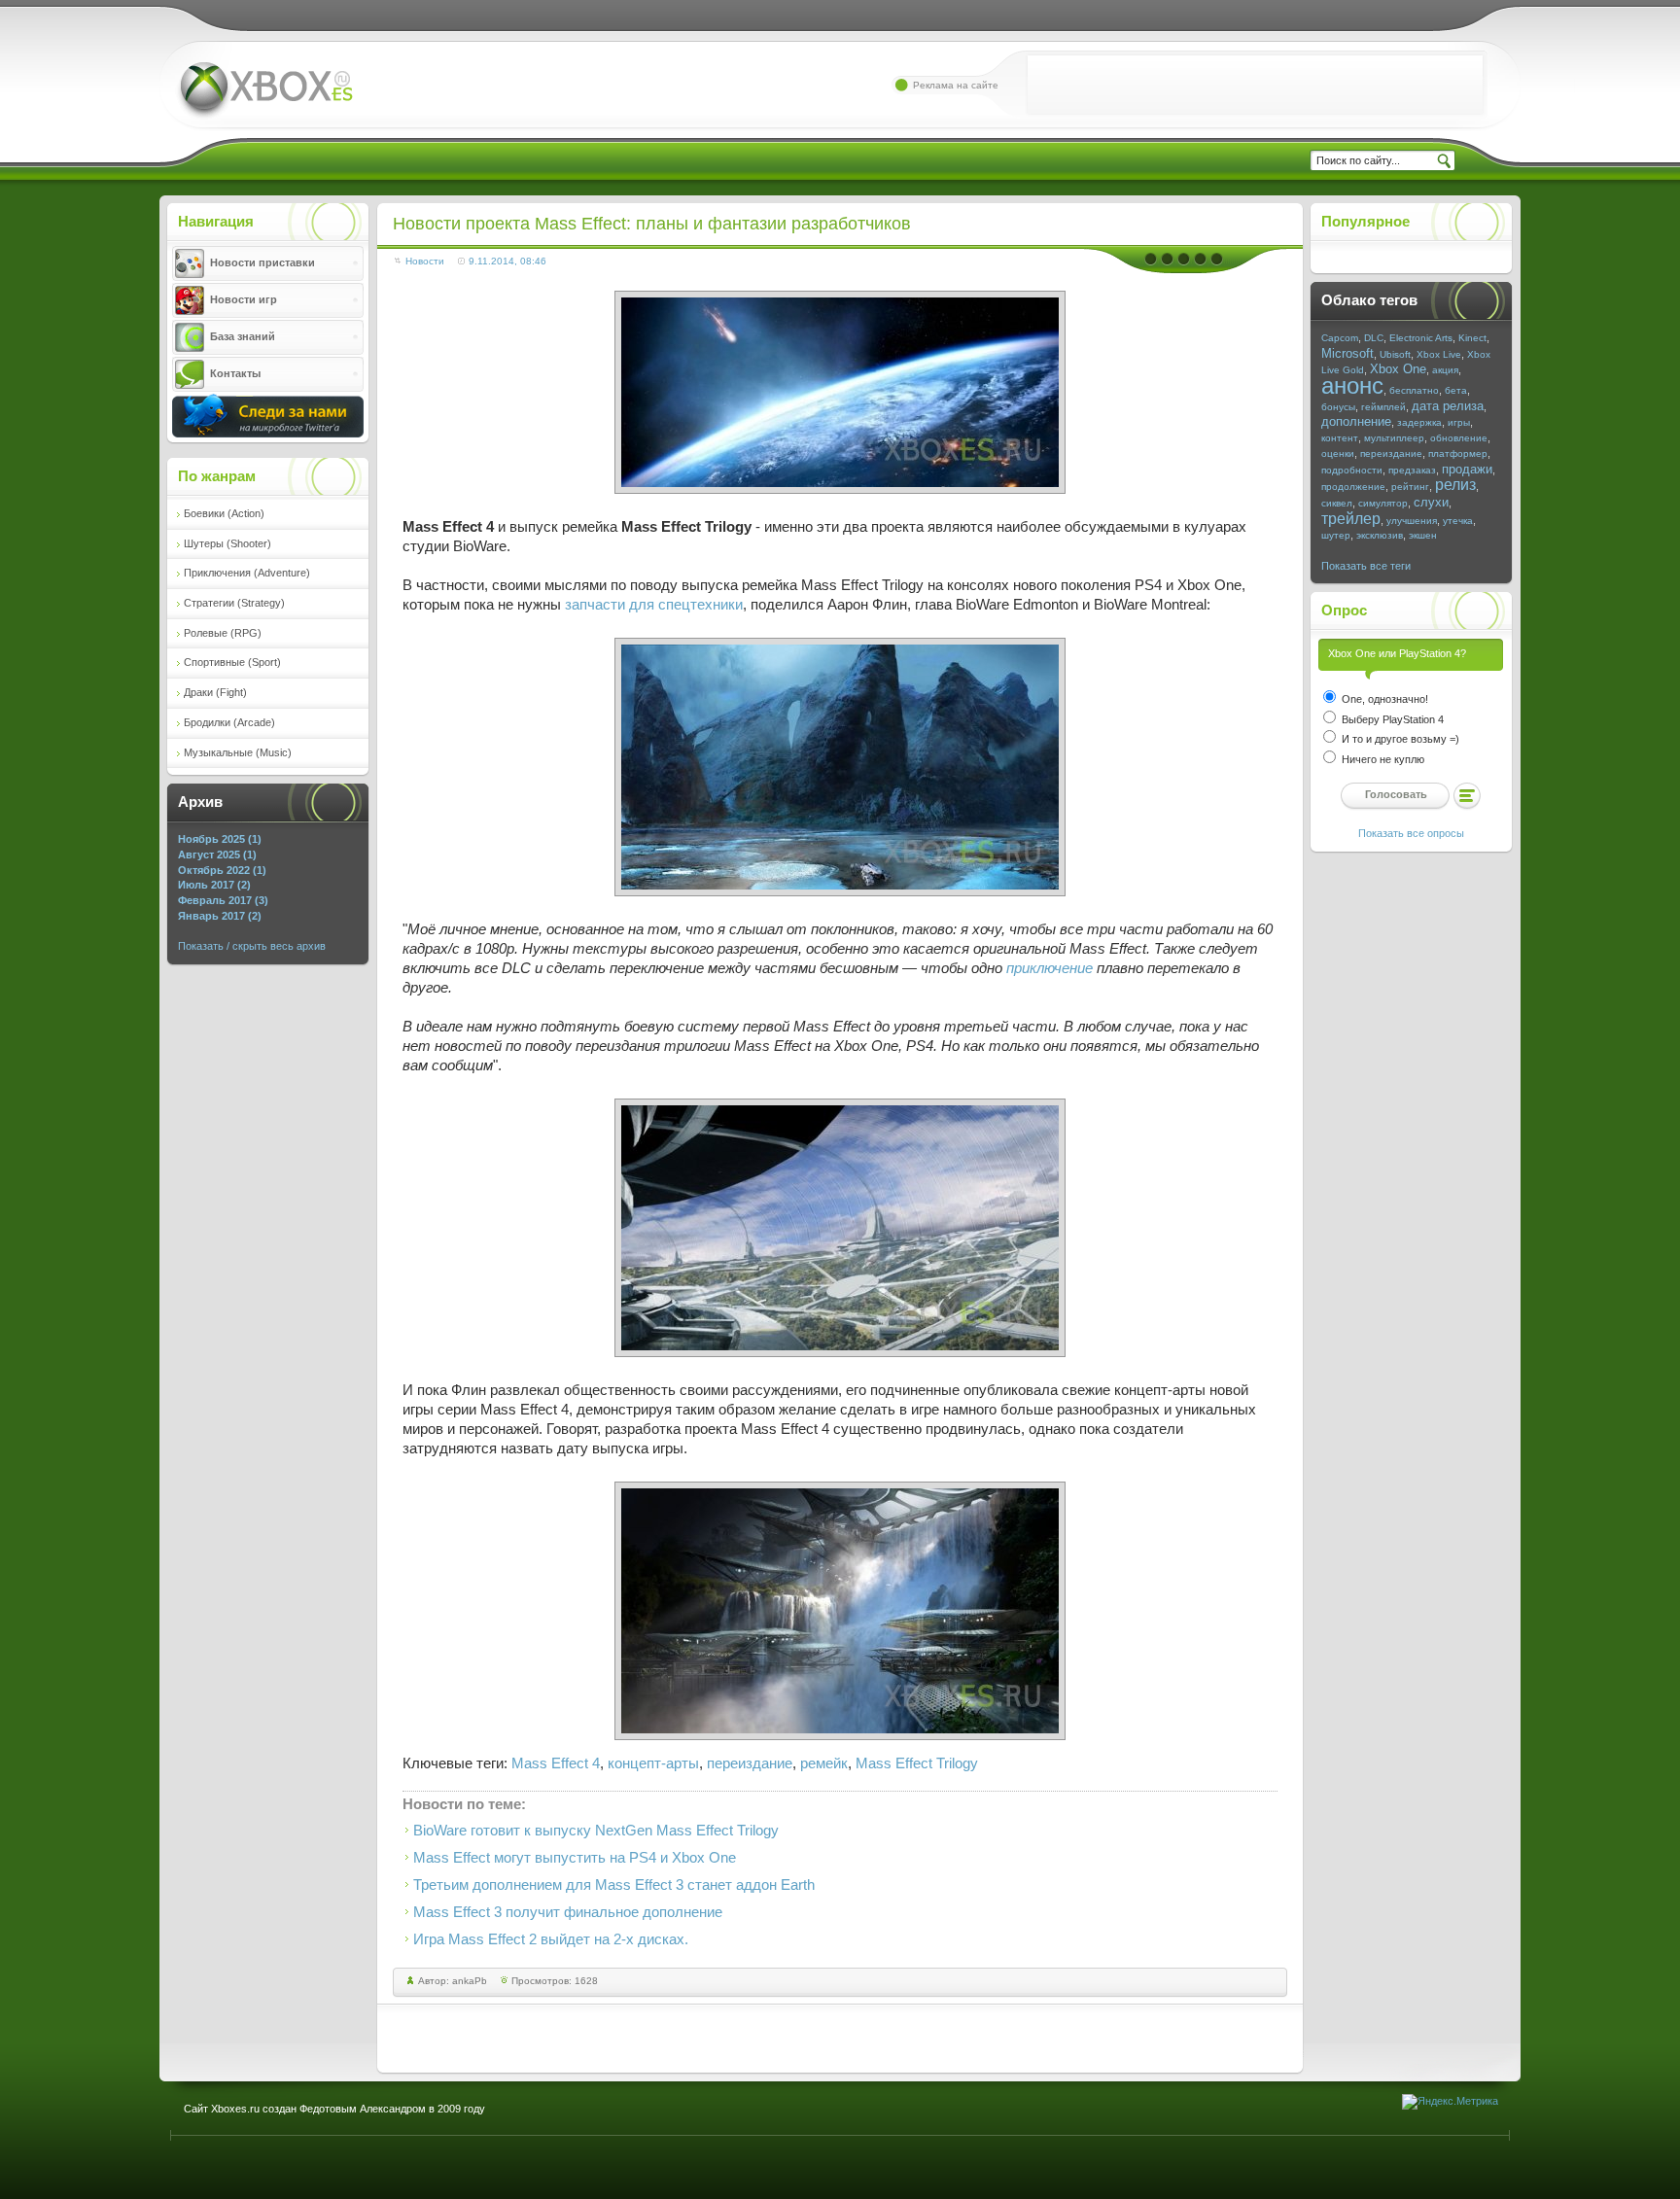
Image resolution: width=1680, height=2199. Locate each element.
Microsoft (1347, 353)
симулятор (1383, 503)
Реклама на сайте (956, 85)
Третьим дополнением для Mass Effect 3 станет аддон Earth (614, 1885)
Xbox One (1398, 369)
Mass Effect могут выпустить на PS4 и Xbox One (575, 1858)
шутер (1336, 535)
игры (1459, 422)
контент (1340, 438)
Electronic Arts (1421, 338)
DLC (1374, 338)
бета (1456, 390)
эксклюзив (1380, 535)
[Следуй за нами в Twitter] (268, 434)
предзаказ (1412, 470)
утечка (1458, 521)
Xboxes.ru (264, 91)
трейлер (1351, 519)
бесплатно (1414, 390)
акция (1445, 370)
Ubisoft (1395, 354)
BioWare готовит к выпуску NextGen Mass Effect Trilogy (596, 1831)
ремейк (824, 1763)
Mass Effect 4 (556, 1763)
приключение (1050, 968)
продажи (1467, 469)
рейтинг (1410, 487)
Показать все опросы (1411, 833)
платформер (1458, 454)
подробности (1352, 470)
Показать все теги (1366, 566)
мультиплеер (1394, 438)
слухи (1431, 502)
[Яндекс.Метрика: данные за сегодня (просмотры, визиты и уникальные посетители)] (1450, 2102)
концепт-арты (653, 1763)
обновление (1459, 438)
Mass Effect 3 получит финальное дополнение (568, 1912)
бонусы (1338, 407)
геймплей (1383, 407)
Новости (425, 261)
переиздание (750, 1763)
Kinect (1472, 338)
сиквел (1337, 503)
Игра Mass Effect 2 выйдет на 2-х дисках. (551, 1939)
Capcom (1340, 338)
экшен (1423, 535)
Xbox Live (1439, 354)
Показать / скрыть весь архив (252, 946)
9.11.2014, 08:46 (507, 261)
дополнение (1356, 421)
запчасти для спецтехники (654, 605)
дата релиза (1448, 406)
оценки (1338, 454)
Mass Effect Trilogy (917, 1763)
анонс (1352, 385)
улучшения (1412, 521)
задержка (1419, 422)
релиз (1455, 485)
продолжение (1353, 487)
